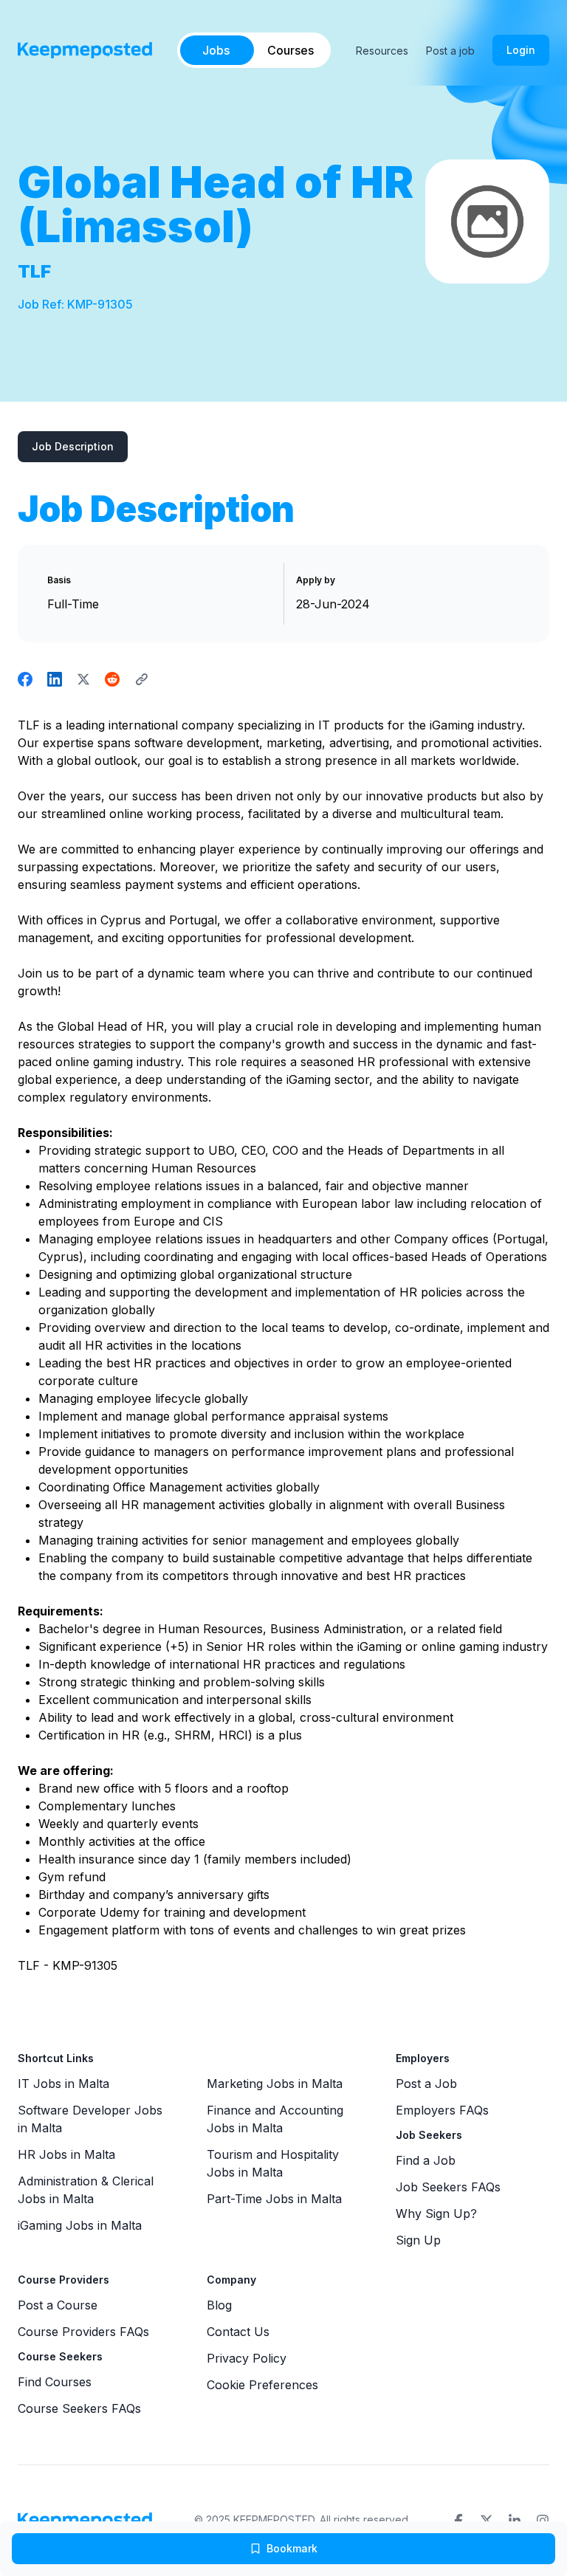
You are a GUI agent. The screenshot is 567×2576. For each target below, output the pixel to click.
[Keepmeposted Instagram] (543, 2521)
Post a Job (426, 2084)
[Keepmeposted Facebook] (458, 2521)
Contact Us (238, 2332)
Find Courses (55, 2382)
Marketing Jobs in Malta (275, 2084)
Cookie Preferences (262, 2385)
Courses (291, 50)
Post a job (450, 51)
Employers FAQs (442, 2110)
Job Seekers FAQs (448, 2187)
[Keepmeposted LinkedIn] (515, 2521)
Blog (219, 2305)
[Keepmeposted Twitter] (487, 2521)
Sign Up (418, 2240)
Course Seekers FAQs (79, 2408)
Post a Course (58, 2305)
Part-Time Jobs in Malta (274, 2199)
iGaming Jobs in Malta (80, 2225)
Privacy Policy (247, 2358)
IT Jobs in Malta (63, 2084)
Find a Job (426, 2160)
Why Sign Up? (436, 2213)
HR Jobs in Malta (66, 2154)
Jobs (216, 50)
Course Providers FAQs (83, 2332)
